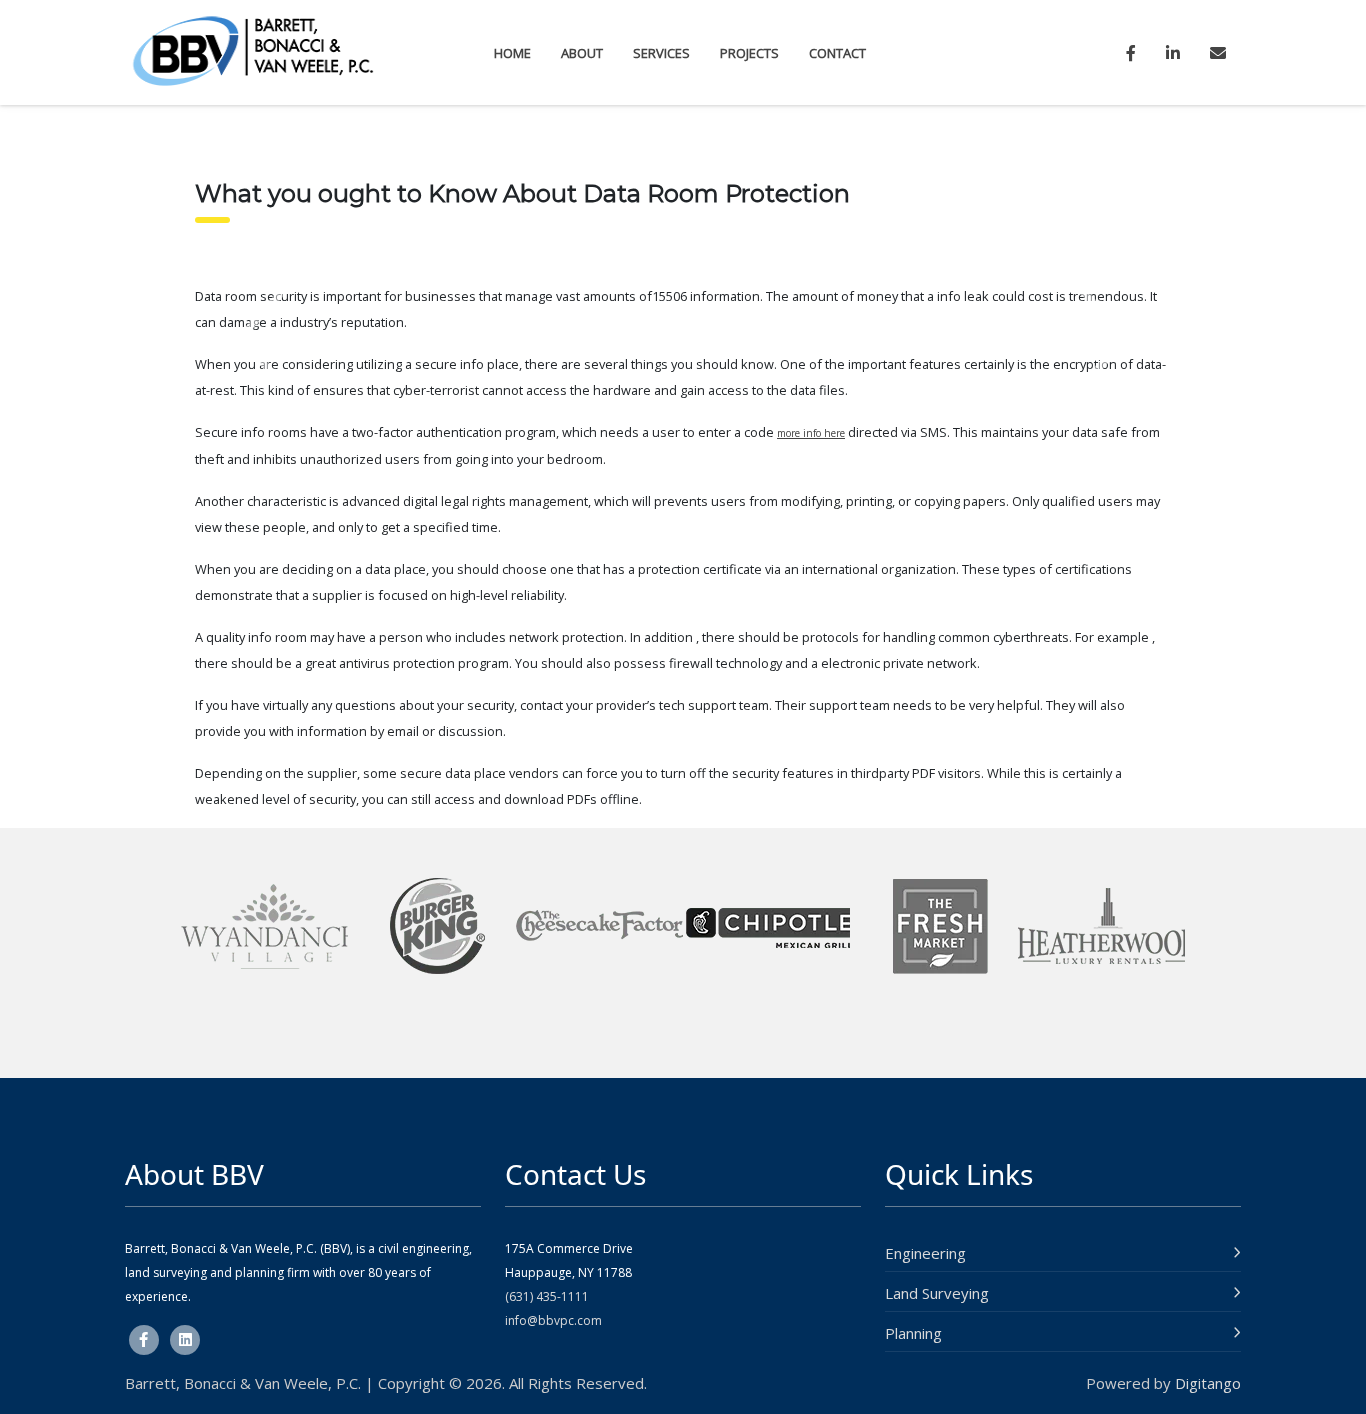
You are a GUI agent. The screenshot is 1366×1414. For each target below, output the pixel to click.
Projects (749, 53)
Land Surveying (937, 1293)
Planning (913, 1333)
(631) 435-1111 (547, 1296)
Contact (837, 53)
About (582, 53)
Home (512, 53)
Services (661, 53)
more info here (811, 433)
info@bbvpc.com (553, 1320)
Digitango (1208, 1383)
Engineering (925, 1253)
